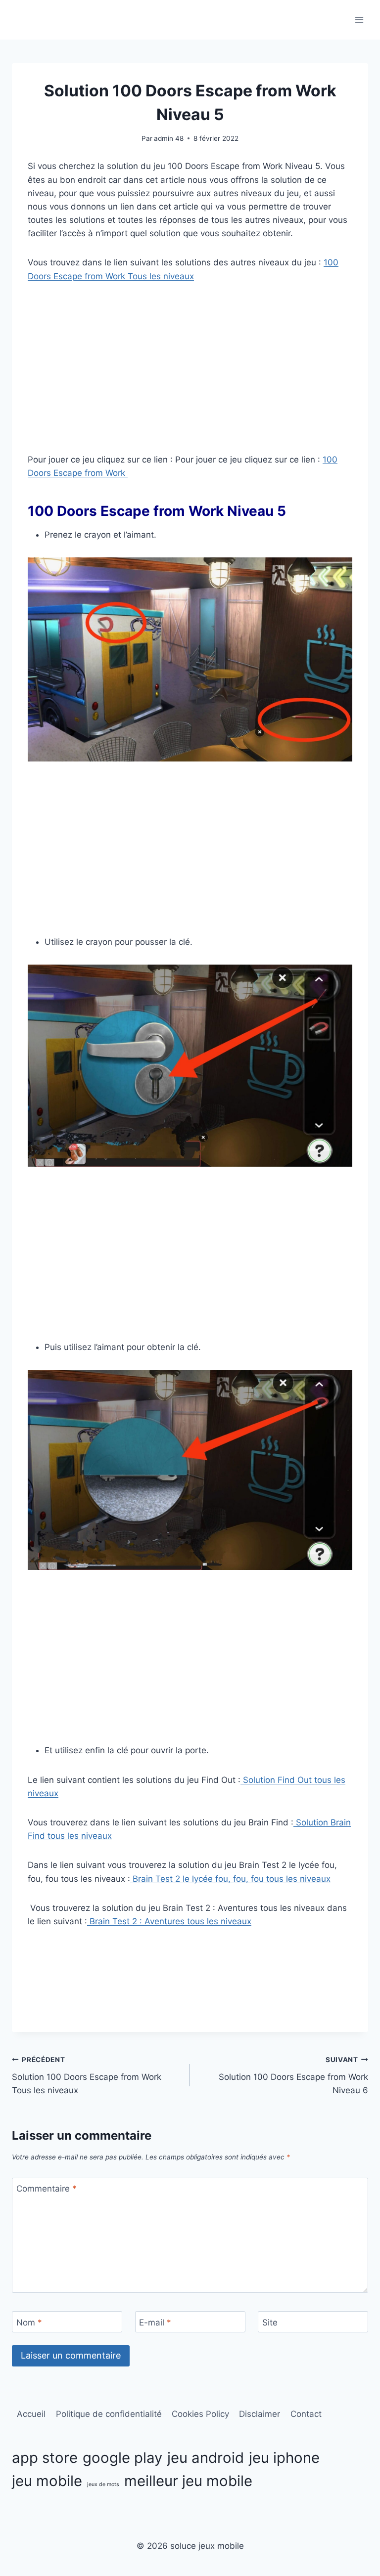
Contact (306, 2414)
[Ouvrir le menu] (359, 20)
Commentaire (47, 2189)
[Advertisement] (190, 368)
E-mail (155, 2322)
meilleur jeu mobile (188, 2481)
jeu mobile (47, 2481)
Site (270, 2322)
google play (122, 2458)
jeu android (206, 2458)
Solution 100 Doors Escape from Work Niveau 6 (293, 2075)
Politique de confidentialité (109, 2414)
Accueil (31, 2414)
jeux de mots (103, 2484)
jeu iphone (284, 2458)
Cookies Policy (200, 2414)
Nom (29, 2322)
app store (45, 2458)
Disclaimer (260, 2414)
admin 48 (169, 138)
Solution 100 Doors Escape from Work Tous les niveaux (87, 2075)
